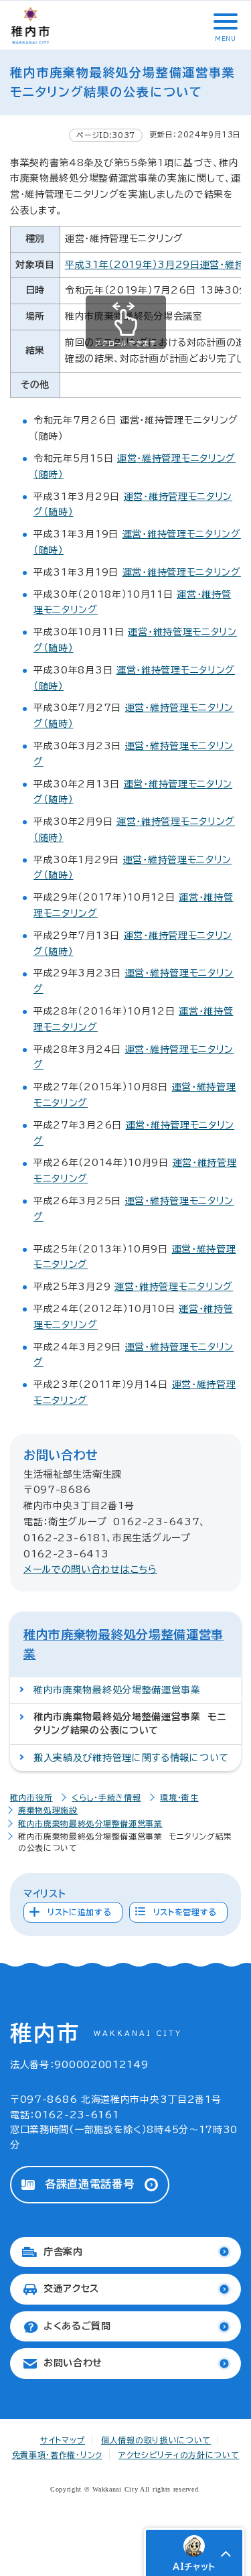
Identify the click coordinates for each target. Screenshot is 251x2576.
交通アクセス (71, 2289)
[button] (224, 21)
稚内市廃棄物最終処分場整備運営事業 (117, 1690)
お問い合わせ (73, 2363)
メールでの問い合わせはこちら (90, 1569)
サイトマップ (63, 2440)
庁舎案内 (63, 2252)
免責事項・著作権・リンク (57, 2455)
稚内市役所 (31, 1797)
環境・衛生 (179, 1797)
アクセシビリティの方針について (179, 2455)
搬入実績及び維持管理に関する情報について (131, 1758)
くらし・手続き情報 (106, 1797)
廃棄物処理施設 (48, 1810)
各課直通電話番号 (90, 2184)
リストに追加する (80, 1912)
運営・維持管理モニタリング (182, 572)
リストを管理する (185, 1912)
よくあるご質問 (77, 2326)
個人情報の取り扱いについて (156, 2440)
